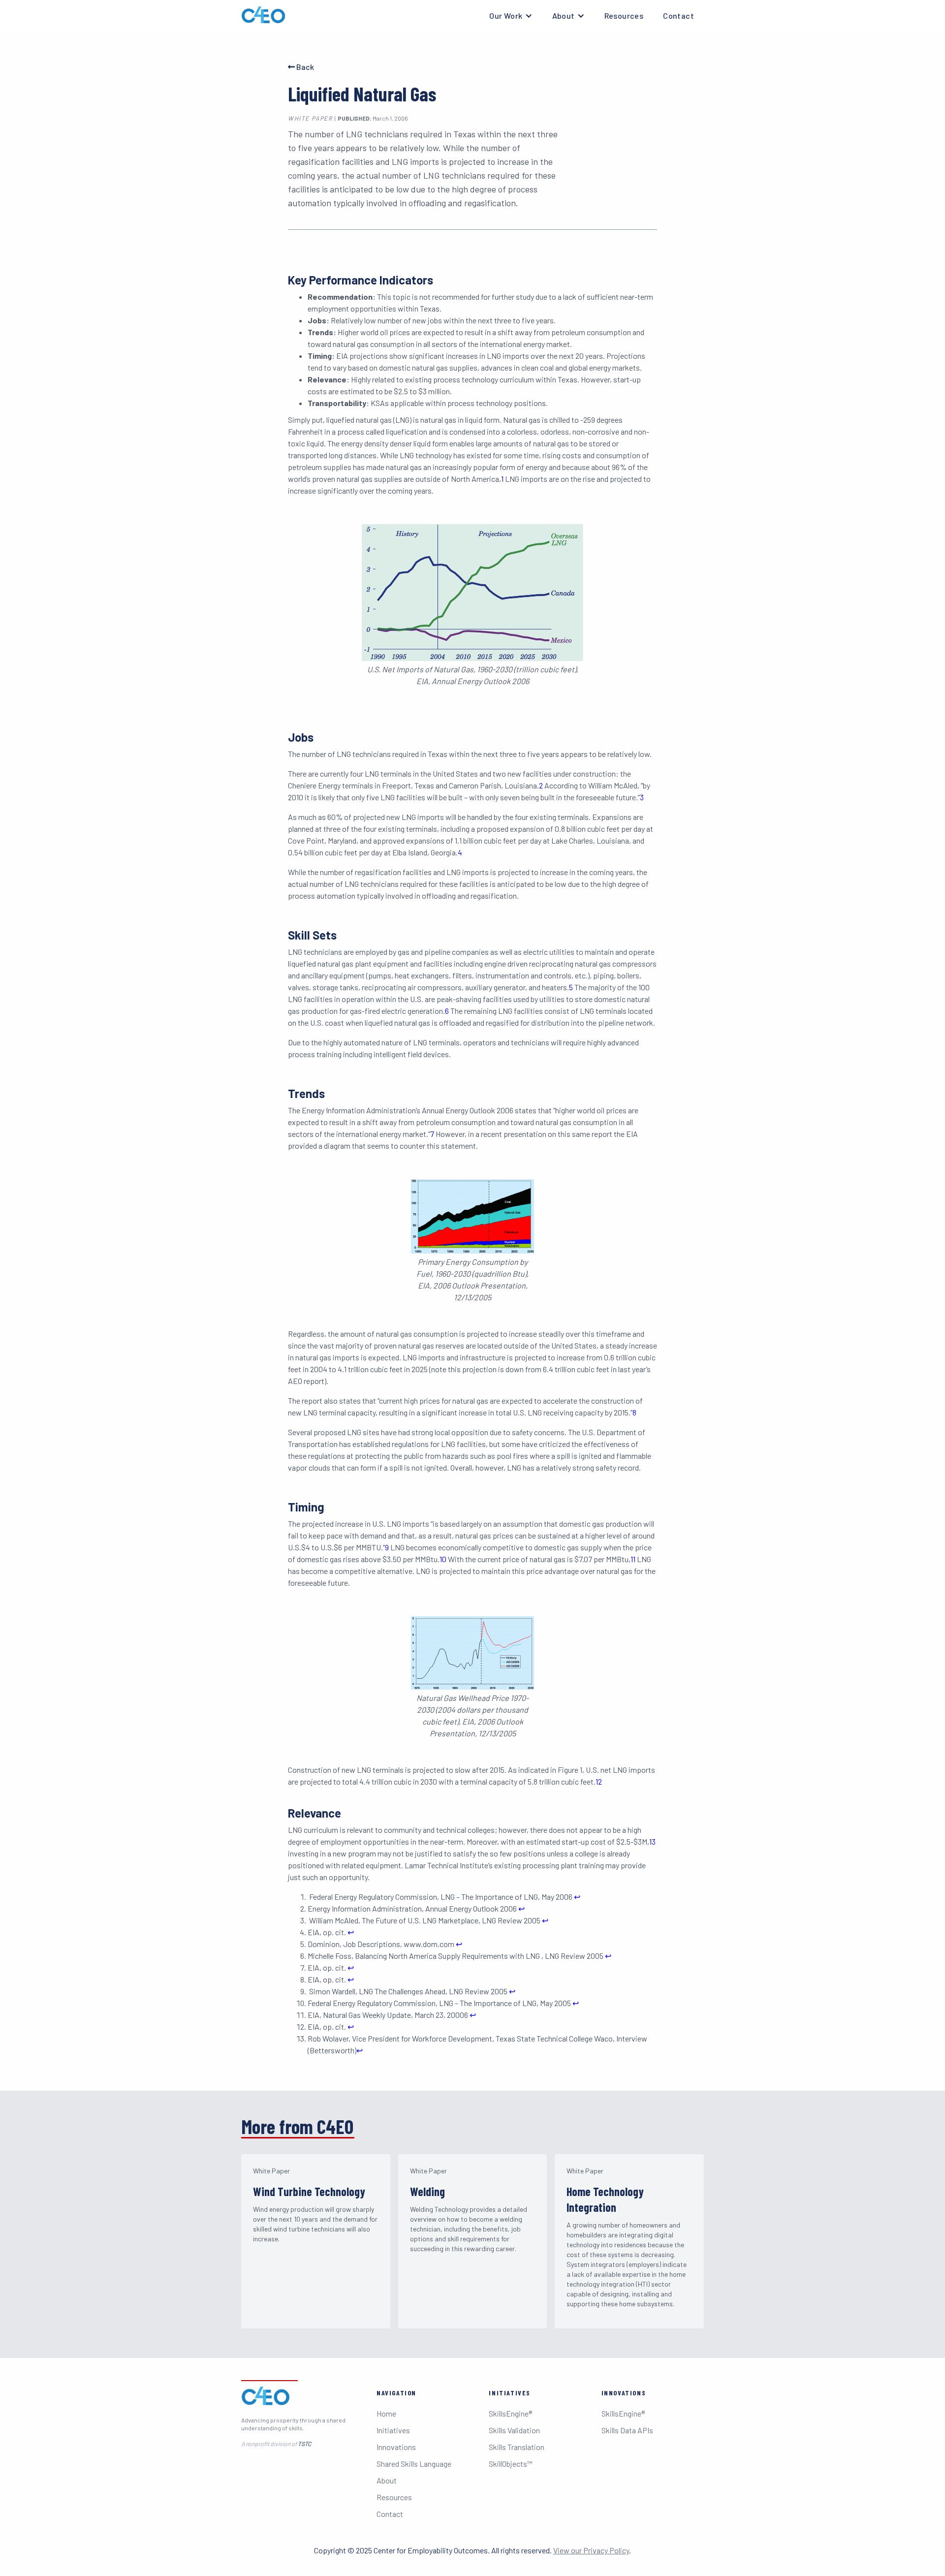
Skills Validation (514, 2430)
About (387, 2480)
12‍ (599, 1781)
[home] (263, 15)
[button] (511, 16)
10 (443, 1559)
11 (633, 1559)
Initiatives (393, 2430)
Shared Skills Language (414, 2464)
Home (386, 2413)
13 (652, 1841)
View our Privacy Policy (591, 2550)
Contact (678, 16)
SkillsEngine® (510, 2413)
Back (301, 67)
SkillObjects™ (511, 2464)
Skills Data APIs (627, 2430)
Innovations (396, 2447)
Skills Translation (517, 2447)
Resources (624, 16)
